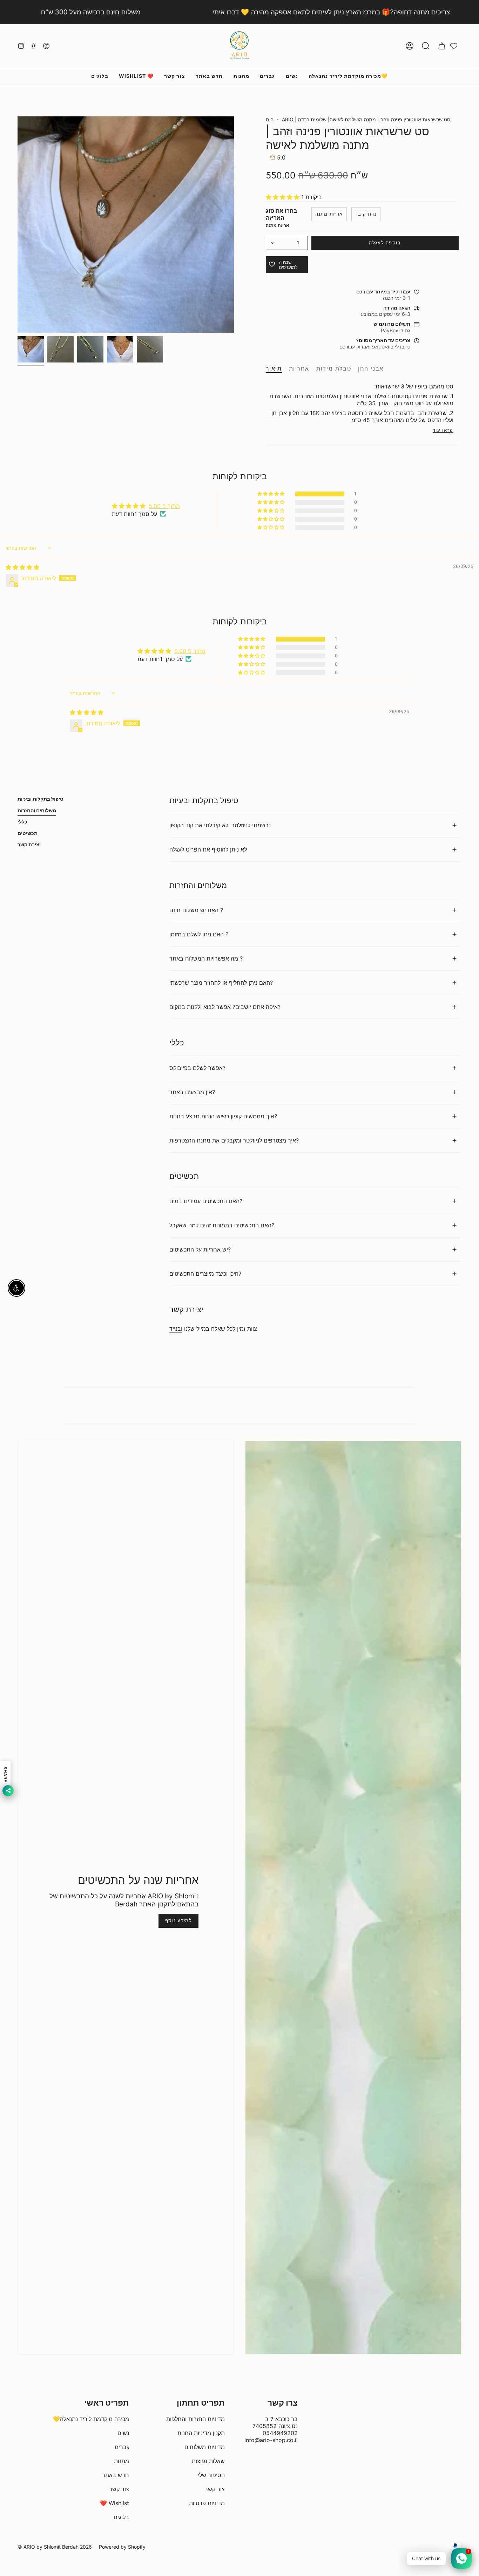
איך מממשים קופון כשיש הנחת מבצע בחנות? (223, 1116)
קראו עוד (443, 430)
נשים (123, 2433)
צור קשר (119, 2489)
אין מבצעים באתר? (192, 1092)
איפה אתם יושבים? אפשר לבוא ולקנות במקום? (225, 1007)
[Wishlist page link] (454, 46)
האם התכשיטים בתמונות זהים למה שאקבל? (222, 1225)
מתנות (122, 2461)
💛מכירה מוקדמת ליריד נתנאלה (91, 2419)
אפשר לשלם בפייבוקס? (197, 1068)
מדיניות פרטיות (207, 2503)
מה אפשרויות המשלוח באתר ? (206, 958)
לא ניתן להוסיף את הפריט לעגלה (208, 849)
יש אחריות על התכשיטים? (200, 1249)
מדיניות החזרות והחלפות (195, 2419)
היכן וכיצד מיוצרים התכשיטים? (205, 1274)
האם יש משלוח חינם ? (196, 910)
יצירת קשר (29, 844)
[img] (22, 567)
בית (270, 119)
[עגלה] (442, 46)
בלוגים (121, 2517)
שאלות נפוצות (208, 2461)
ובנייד (176, 1329)
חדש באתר (116, 2475)
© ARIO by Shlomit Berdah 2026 (55, 2547)
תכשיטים (28, 833)
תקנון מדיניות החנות (201, 2433)
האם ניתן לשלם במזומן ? (199, 934)
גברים (122, 2447)
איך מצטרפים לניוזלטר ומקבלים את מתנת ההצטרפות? (234, 1140)
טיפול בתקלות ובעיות (41, 799)
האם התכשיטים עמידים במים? (206, 1201)
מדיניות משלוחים (205, 2447)
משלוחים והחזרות (37, 810)
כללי (22, 822)
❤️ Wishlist (114, 2503)
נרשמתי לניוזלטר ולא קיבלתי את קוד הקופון (220, 825)
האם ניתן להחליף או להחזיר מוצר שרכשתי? (221, 983)
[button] (426, 46)
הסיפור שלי (211, 2475)
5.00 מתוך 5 (164, 506)
